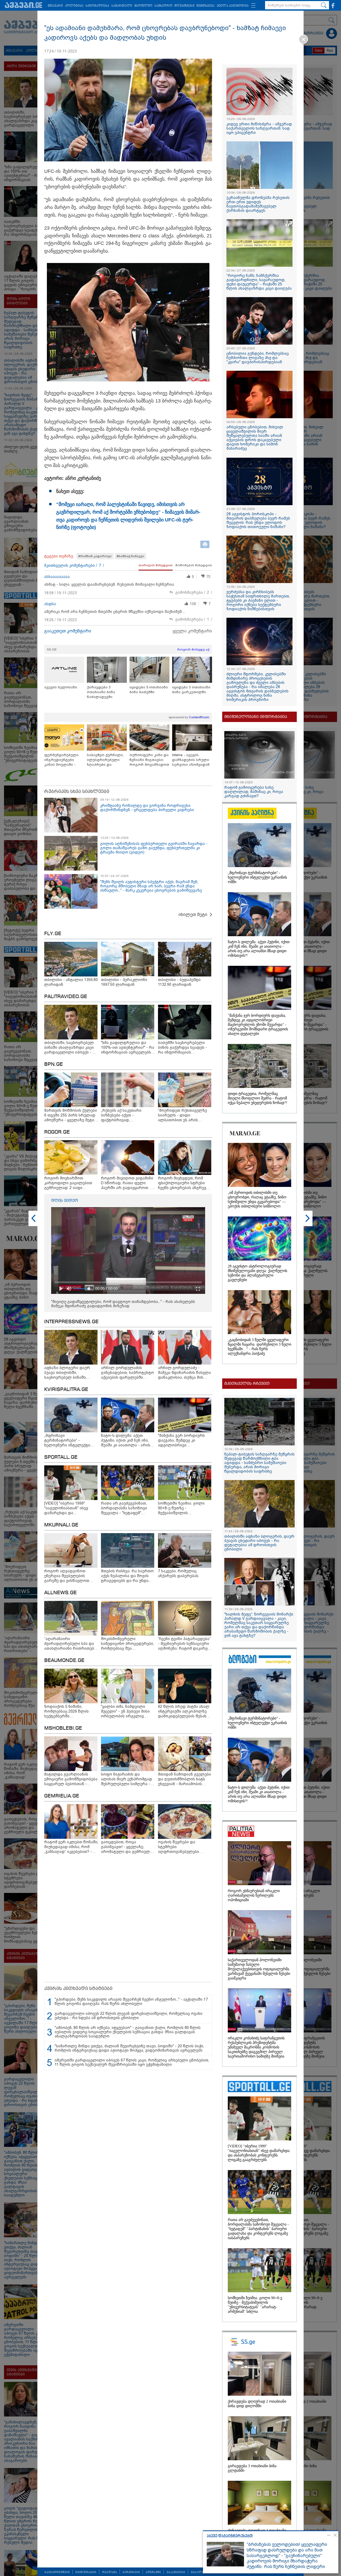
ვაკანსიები (176, 2572)
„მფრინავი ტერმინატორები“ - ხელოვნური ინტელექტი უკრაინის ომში (257, 877)
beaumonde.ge (64, 1661)
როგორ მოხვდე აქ (193, 649)
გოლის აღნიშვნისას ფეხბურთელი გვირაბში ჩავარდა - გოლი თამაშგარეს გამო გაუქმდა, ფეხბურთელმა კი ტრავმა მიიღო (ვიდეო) (154, 848)
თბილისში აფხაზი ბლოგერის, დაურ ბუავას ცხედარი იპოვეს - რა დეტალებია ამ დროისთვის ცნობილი (259, 1543)
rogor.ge (57, 1132)
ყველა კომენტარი (192, 631)
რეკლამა (109, 2572)
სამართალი (122, 6)
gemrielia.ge (62, 1796)
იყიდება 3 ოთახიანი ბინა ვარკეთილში (191, 690)
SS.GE (52, 649)
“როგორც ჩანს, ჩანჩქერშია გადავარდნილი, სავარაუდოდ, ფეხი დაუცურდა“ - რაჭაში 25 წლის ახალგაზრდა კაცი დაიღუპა (259, 282)
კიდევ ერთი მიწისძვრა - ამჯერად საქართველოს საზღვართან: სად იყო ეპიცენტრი (259, 128)
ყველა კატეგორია (233, 6)
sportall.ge (61, 1457)
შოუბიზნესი (184, 6)
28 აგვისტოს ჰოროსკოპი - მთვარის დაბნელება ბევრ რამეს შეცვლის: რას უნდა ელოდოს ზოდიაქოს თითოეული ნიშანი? (258, 520)
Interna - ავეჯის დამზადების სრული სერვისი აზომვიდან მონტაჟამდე (191, 760)
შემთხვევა (206, 6)
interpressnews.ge (71, 1322)
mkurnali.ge (61, 1525)
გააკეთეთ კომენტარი (68, 631)
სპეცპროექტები (57, 2572)
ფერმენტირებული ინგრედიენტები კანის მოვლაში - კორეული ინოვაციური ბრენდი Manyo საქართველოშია (64, 760)
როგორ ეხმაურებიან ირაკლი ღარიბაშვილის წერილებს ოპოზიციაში (254, 1895)
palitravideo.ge (66, 997)
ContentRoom (199, 717)
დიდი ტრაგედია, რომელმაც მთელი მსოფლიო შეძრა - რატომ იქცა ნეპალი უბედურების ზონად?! (257, 1098)
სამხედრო (163, 6)
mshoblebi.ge (63, 1728)
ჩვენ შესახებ (86, 2572)
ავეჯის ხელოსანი (61, 687)
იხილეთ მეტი (193, 914)
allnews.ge (60, 1593)
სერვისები (131, 2572)
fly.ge (53, 934)
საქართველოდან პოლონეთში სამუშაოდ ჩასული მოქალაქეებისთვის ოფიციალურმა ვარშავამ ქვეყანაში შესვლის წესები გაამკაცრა (259, 1969)
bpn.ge (54, 1064)
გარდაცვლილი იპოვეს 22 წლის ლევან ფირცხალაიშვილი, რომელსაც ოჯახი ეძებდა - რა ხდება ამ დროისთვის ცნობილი (129, 2016)
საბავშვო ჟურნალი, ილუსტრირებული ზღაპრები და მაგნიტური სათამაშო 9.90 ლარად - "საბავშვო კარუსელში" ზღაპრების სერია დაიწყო (107, 760)
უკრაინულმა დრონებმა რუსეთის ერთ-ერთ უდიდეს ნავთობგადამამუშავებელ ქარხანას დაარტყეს (258, 204)
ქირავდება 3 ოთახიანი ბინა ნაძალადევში (101, 692)
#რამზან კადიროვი (95, 556)
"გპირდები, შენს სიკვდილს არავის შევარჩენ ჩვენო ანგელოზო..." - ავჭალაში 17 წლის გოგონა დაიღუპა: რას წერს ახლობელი (131, 2001)
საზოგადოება (97, 6)
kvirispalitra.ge (66, 1390)
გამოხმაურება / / (194, 593)
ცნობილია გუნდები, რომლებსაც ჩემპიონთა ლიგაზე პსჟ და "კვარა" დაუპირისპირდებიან (258, 358)
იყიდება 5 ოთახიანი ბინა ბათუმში (149, 690)
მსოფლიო (143, 6)
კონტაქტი (153, 2572)
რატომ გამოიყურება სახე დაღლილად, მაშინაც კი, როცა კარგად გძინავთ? (254, 792)
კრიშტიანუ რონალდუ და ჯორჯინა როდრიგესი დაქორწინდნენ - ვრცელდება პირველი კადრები (147, 808)
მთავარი (55, 6)
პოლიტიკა (74, 6)
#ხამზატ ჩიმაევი (130, 556)
